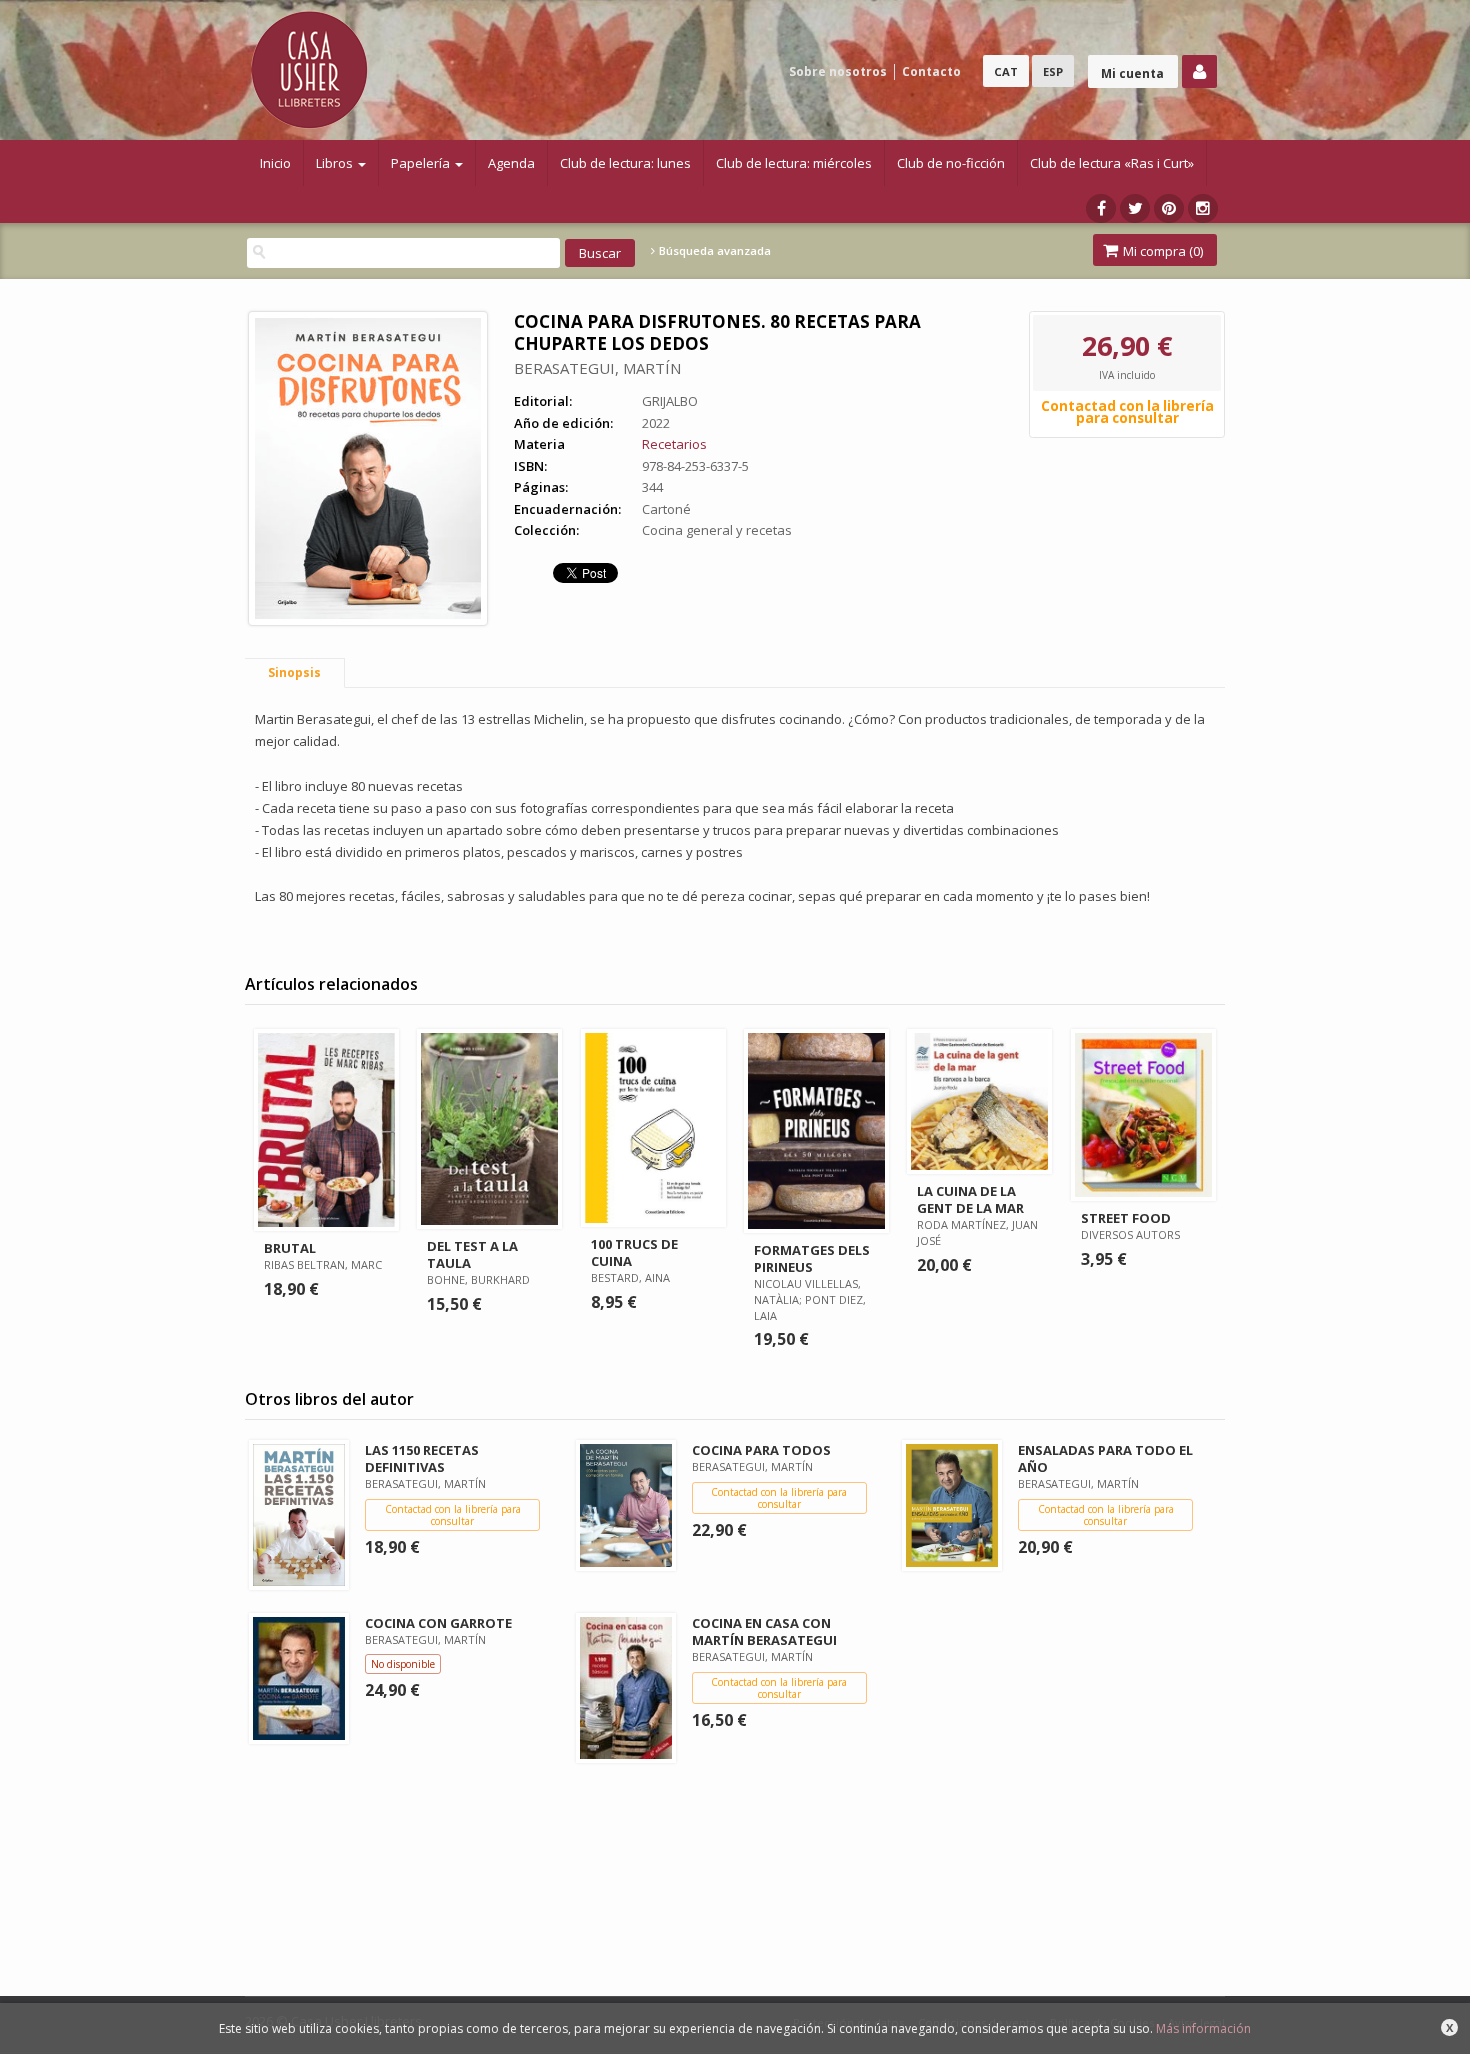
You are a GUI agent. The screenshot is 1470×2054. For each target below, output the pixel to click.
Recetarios (674, 444)
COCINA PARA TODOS (761, 1450)
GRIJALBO (670, 401)
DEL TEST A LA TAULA (472, 1254)
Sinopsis (294, 672)
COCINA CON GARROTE (438, 1623)
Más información (1203, 2028)
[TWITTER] (1135, 208)
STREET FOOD (1126, 1218)
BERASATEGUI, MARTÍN (597, 368)
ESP (1053, 71)
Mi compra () (1161, 251)
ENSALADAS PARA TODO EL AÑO (1105, 1458)
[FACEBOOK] (1101, 208)
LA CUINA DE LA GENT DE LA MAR (970, 1199)
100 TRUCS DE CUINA (634, 1252)
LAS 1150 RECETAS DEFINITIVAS (422, 1458)
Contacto (931, 71)
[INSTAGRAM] (1203, 208)
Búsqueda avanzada (713, 251)
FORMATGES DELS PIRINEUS (812, 1258)
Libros (336, 163)
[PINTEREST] (1169, 208)
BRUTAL (290, 1248)
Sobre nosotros (838, 71)
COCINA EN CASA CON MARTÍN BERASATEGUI (764, 1631)
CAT (1006, 71)
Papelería (422, 163)
